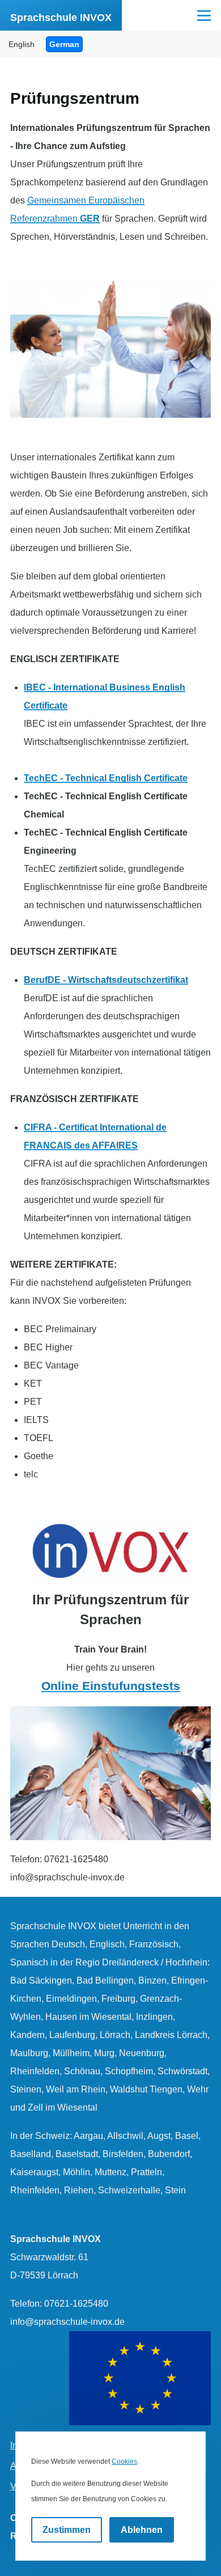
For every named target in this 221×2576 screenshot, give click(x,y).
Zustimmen (67, 2530)
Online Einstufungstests (111, 1686)
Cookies (124, 2461)
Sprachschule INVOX (61, 18)
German (64, 44)
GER (90, 219)
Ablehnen (142, 2530)
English (22, 44)
